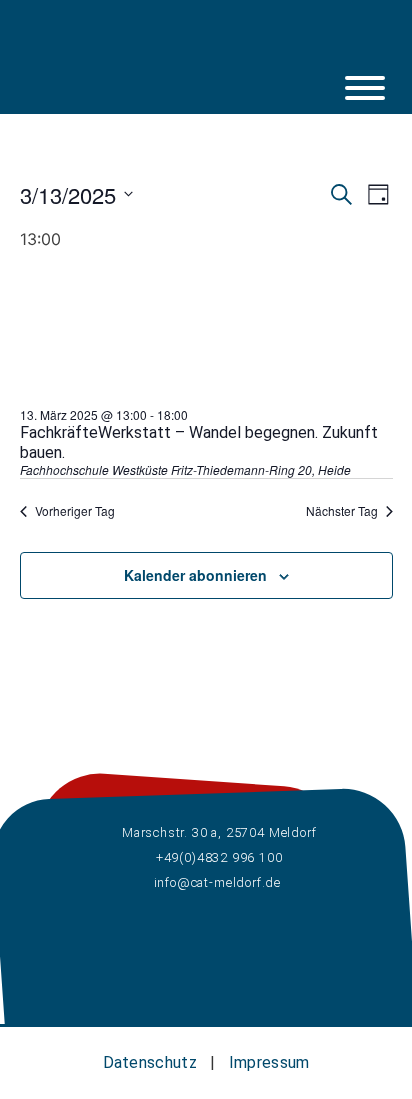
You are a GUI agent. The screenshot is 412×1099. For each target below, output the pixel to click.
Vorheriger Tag (75, 511)
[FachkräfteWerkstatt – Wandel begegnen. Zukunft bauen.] (170, 395)
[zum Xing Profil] (227, 45)
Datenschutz (150, 1062)
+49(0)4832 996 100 (217, 857)
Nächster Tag (342, 511)
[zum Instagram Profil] (142, 45)
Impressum (269, 1062)
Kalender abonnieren (195, 575)
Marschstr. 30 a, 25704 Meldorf (217, 832)
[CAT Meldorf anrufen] (270, 45)
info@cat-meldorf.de (218, 882)
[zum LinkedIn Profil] (185, 45)
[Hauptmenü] (365, 88)
